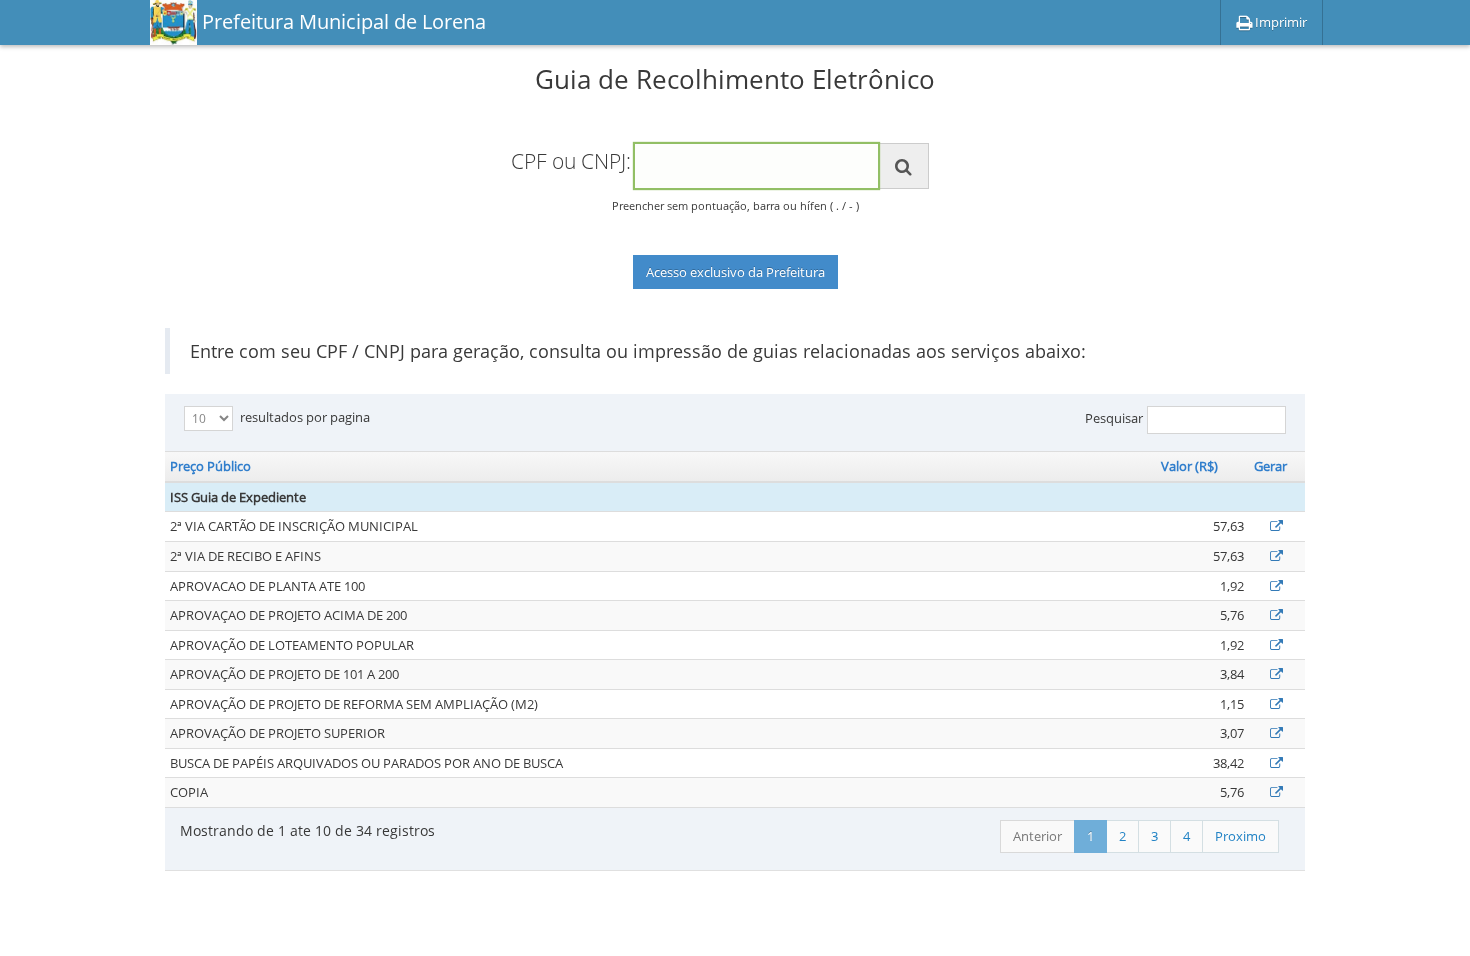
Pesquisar (1114, 419)
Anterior (1037, 836)
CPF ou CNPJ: (571, 161)
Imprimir (1279, 22)
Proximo (1240, 836)
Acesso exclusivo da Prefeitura (735, 272)
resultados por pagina (303, 417)
